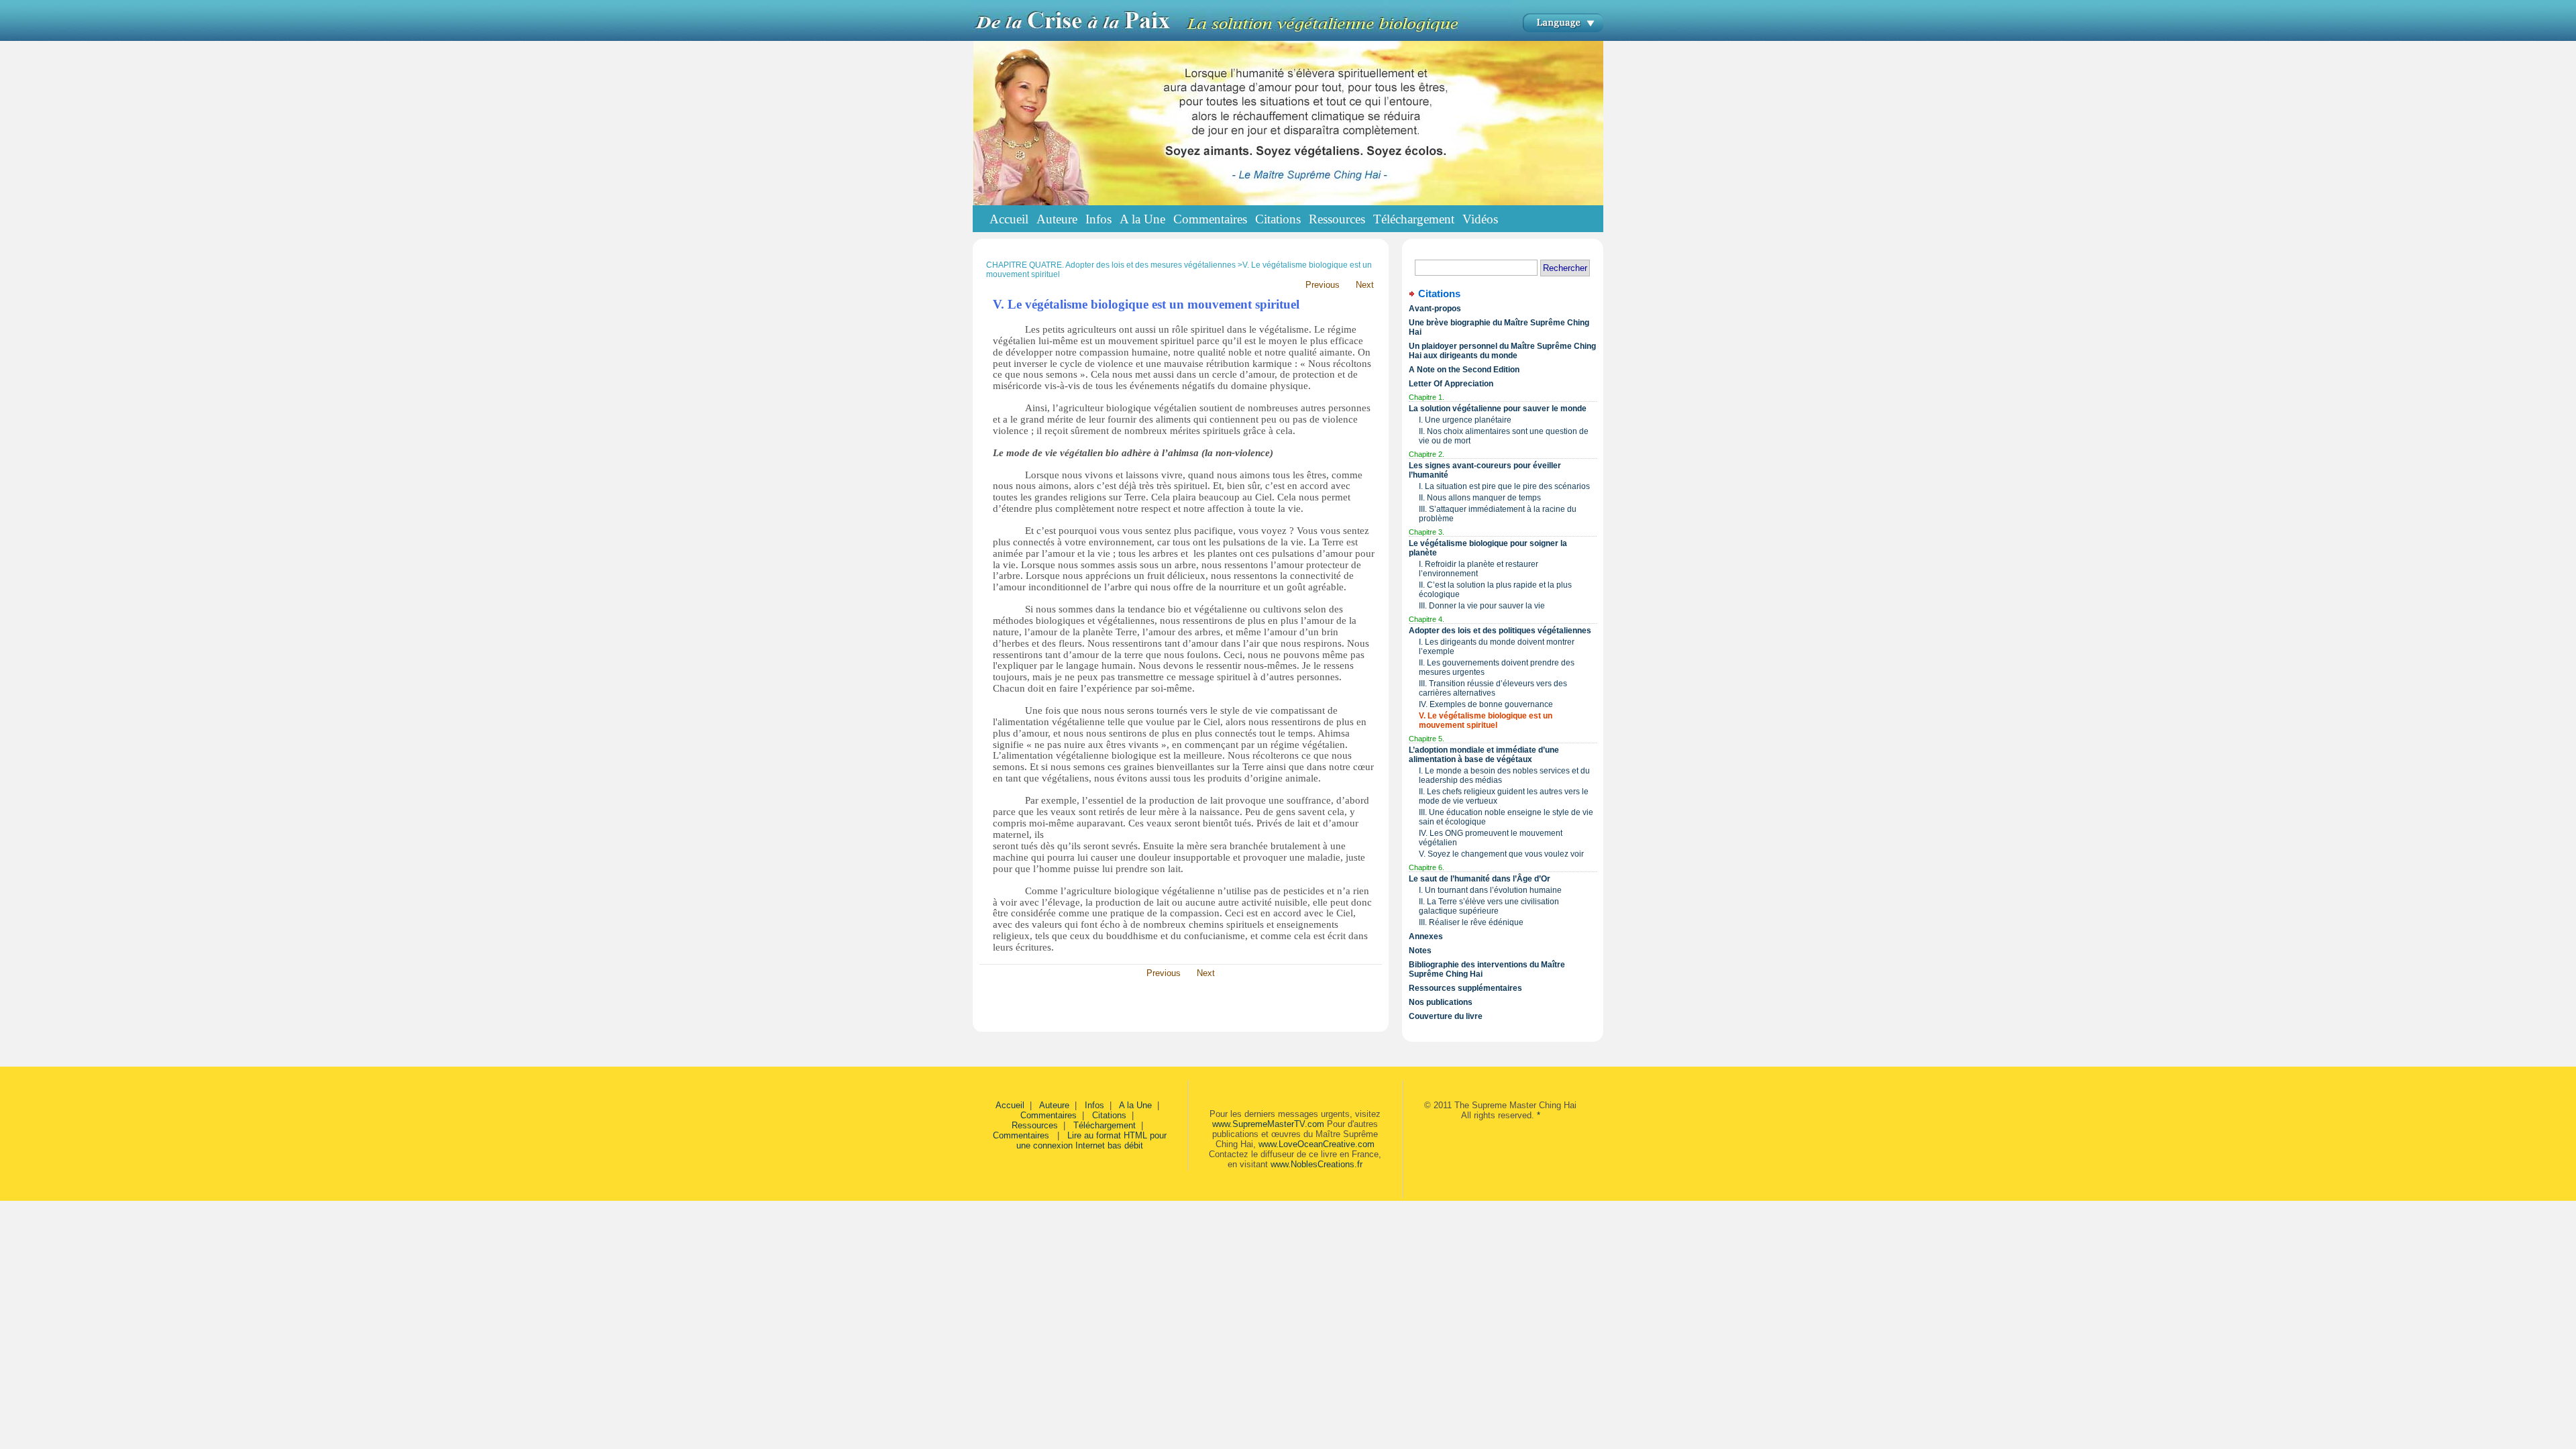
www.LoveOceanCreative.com (1317, 1144)
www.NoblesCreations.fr (1317, 1164)
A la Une (1135, 1105)
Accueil (1009, 219)
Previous (1323, 285)
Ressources (1035, 1125)
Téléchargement (1105, 1125)
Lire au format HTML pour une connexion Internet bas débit (1091, 1140)
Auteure (1054, 1105)
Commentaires (1049, 1115)
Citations (1109, 1115)
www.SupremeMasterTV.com (1268, 1124)
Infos (1094, 1105)
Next (1365, 285)
